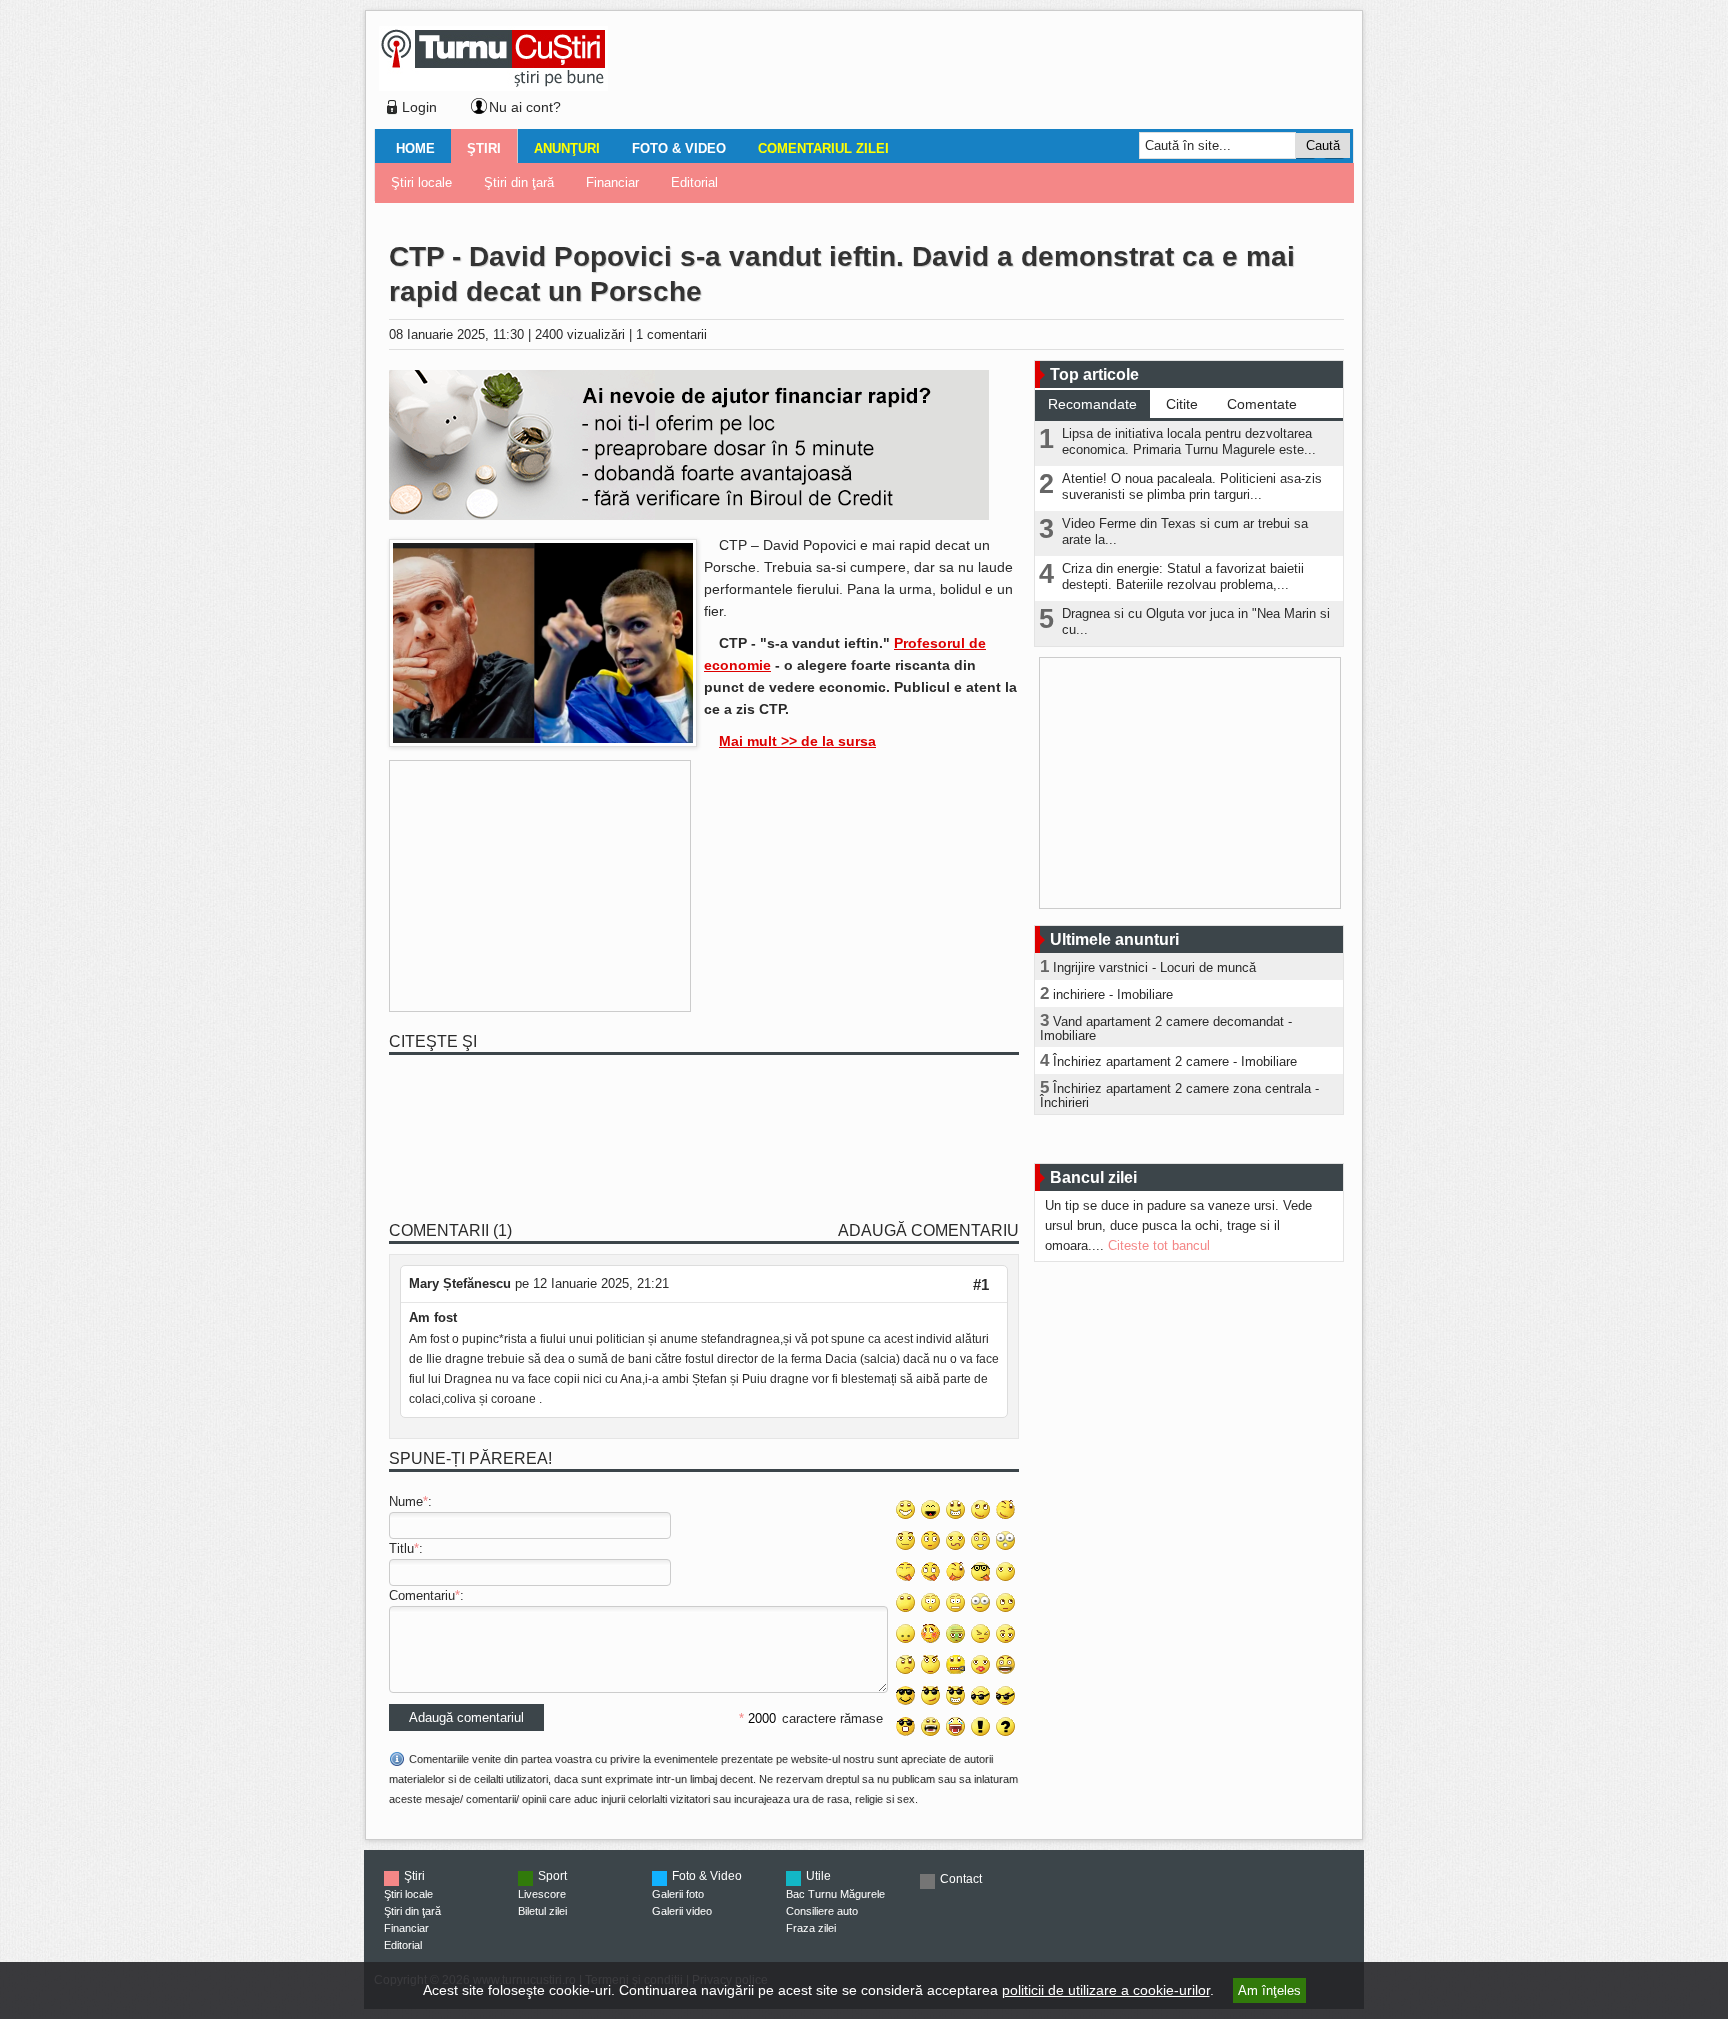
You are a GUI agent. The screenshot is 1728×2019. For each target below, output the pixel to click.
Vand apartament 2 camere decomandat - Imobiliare (1166, 1028)
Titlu (401, 1548)
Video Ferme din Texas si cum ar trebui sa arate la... (1185, 531)
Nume (406, 1501)
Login (419, 107)
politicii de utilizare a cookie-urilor (1106, 1990)
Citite (1182, 404)
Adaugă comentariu (928, 1230)
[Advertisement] (975, 74)
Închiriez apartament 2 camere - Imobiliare (1175, 1061)
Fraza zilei (811, 1928)
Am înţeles (1269, 1990)
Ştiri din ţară (519, 182)
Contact (961, 1879)
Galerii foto (678, 1894)
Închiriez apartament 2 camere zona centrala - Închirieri (1179, 1095)
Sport (552, 1876)
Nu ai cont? (525, 107)
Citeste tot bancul (1159, 1245)
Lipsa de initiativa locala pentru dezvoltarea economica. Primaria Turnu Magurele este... (1189, 441)
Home (415, 148)
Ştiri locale (421, 182)
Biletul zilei (542, 1911)
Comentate (1262, 404)
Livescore (542, 1894)
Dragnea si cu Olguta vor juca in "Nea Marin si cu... (1196, 621)
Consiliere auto (822, 1911)
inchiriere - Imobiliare (1113, 994)
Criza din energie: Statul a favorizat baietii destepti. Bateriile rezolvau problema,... (1183, 576)
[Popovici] (543, 742)
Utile (818, 1876)
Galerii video (682, 1911)
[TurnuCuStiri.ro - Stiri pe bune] (493, 85)
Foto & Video (679, 148)
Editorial (694, 182)
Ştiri (484, 148)
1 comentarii (671, 334)
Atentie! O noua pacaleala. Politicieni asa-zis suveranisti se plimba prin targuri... (1192, 486)
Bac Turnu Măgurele (835, 1894)
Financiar (612, 182)
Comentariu (422, 1595)
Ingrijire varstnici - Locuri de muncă (1154, 967)
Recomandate (1092, 404)
